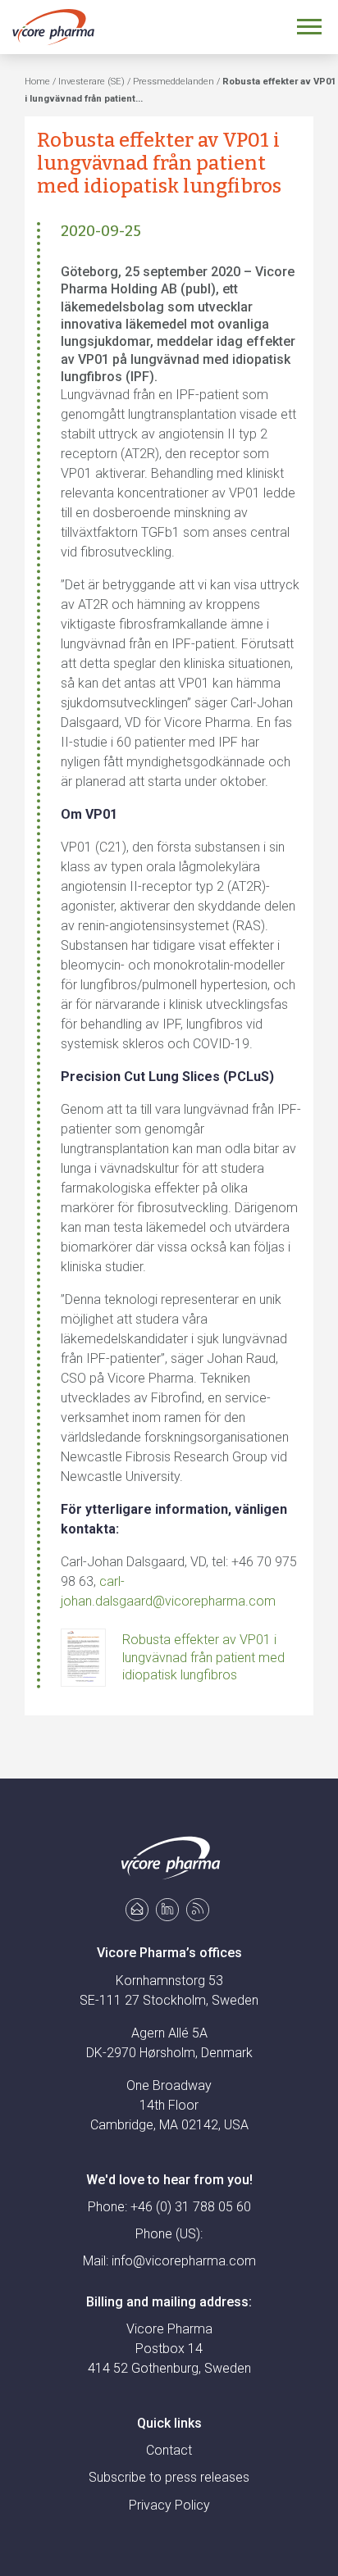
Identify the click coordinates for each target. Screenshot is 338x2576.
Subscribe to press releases (169, 2477)
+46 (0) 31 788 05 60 (191, 2207)
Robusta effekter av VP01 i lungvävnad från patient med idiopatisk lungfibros (203, 1657)
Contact (169, 2450)
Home (37, 82)
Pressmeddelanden (174, 82)
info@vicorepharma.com (184, 2261)
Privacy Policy (169, 2505)
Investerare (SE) (91, 82)
